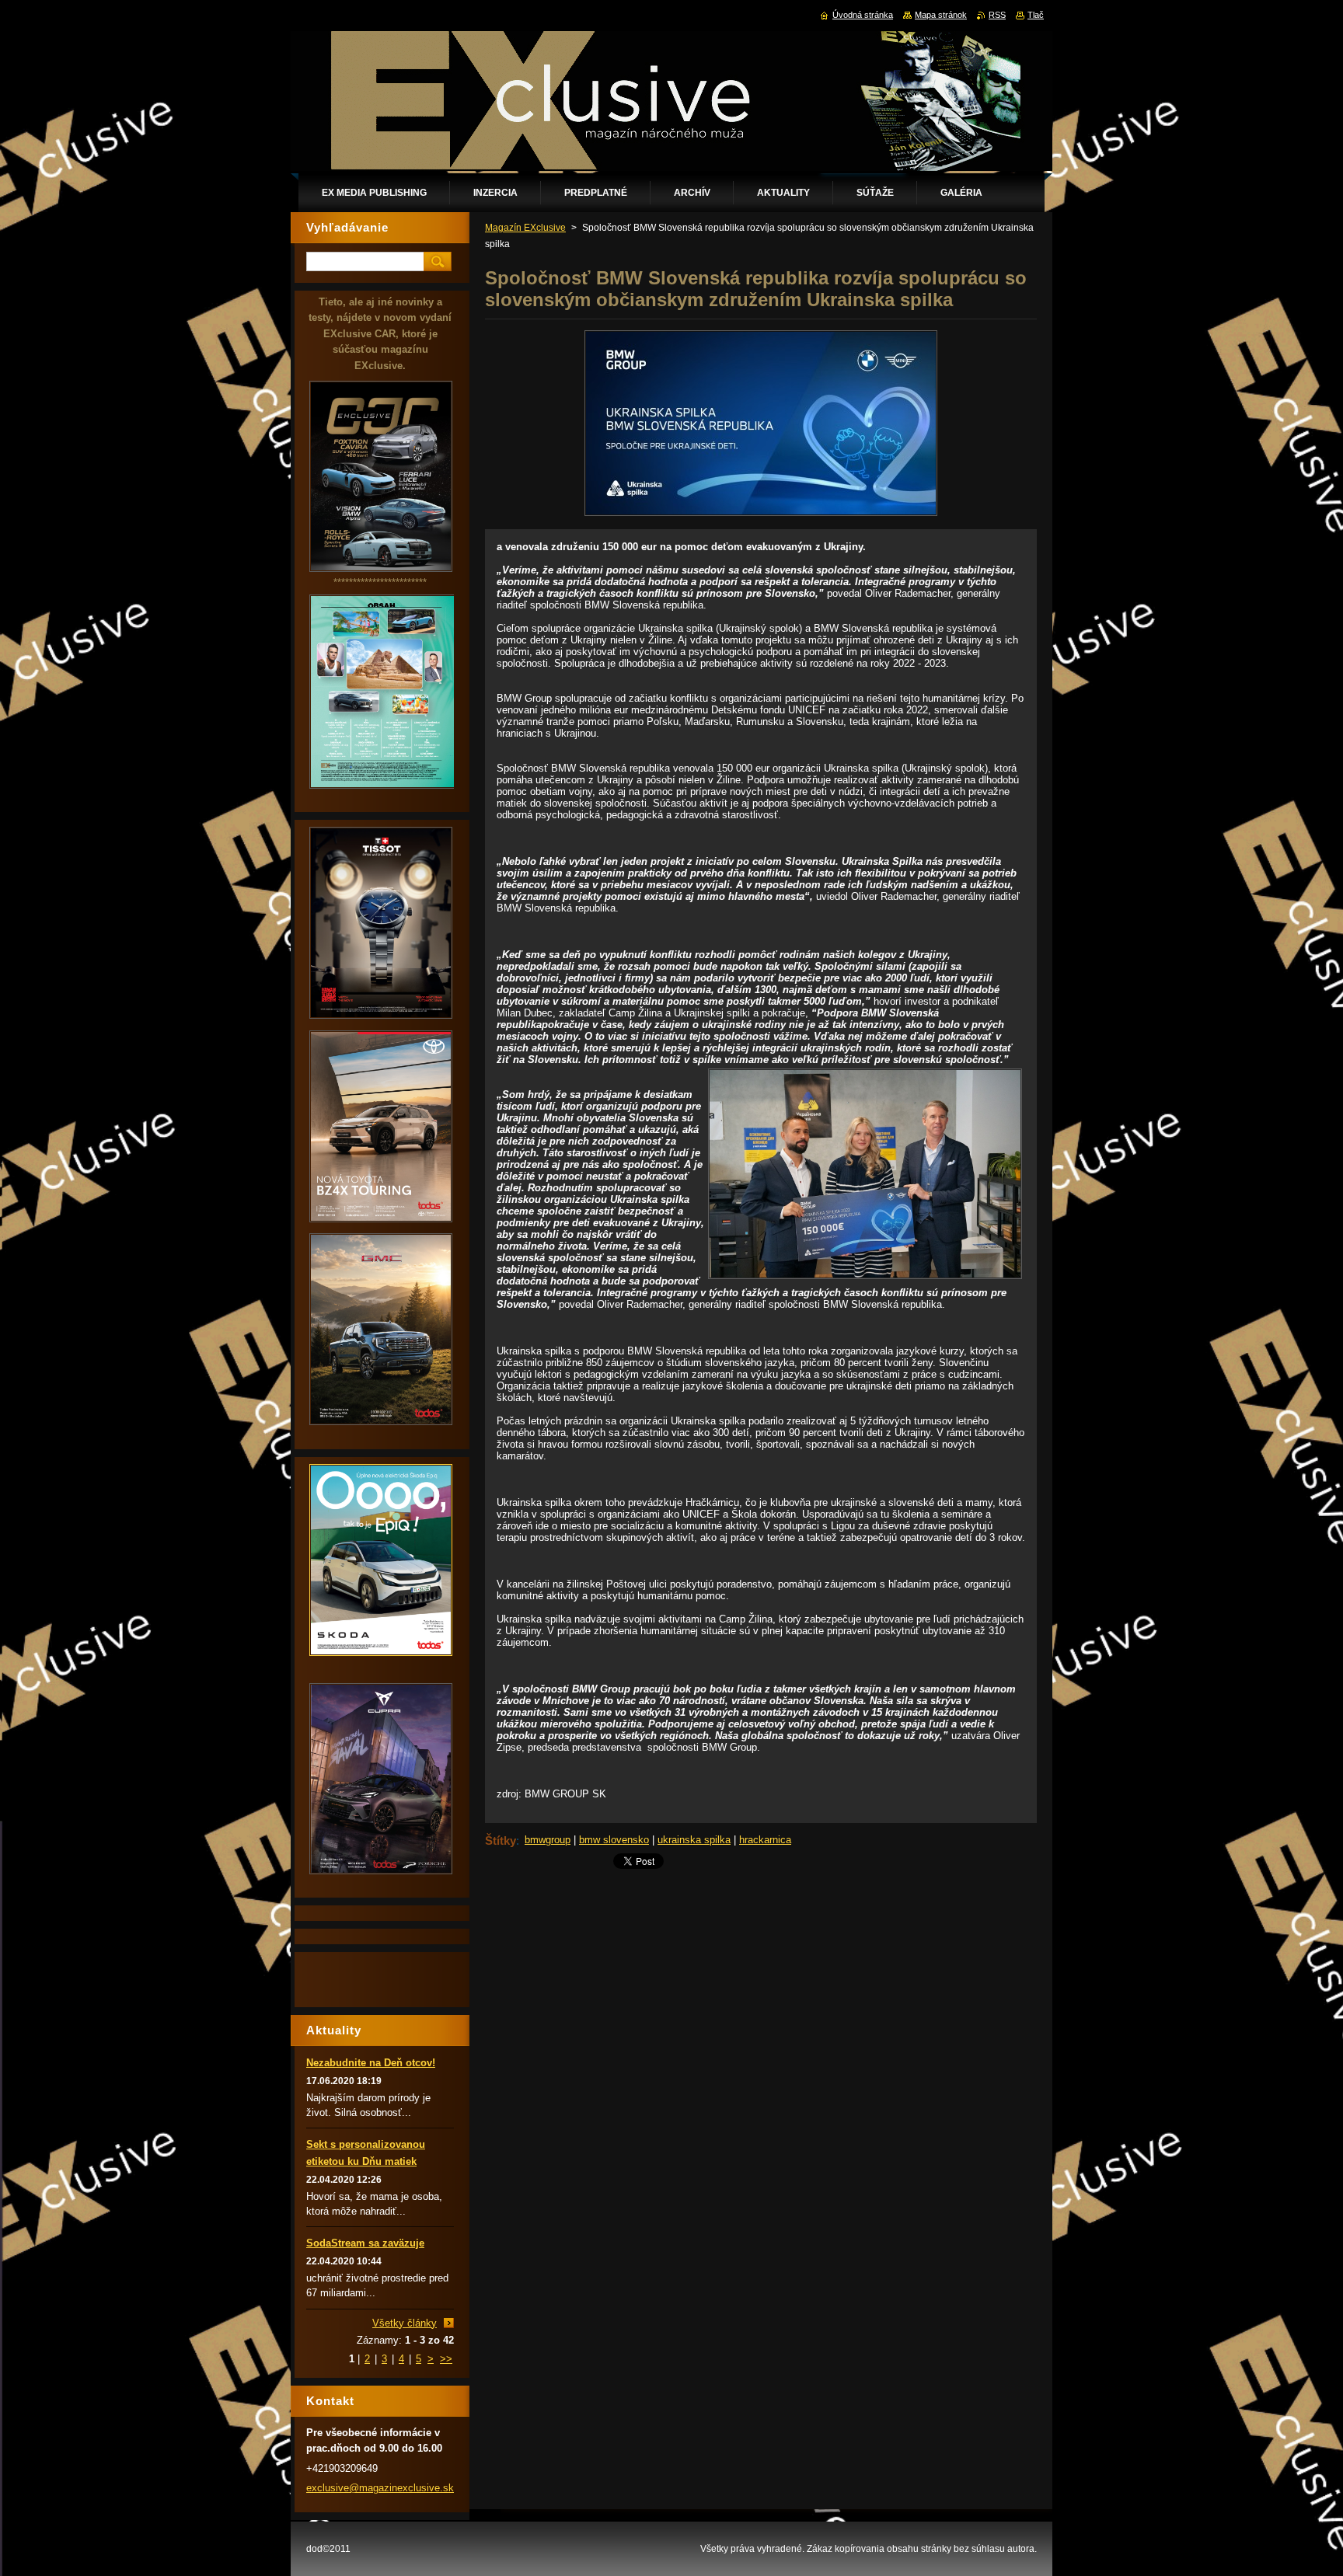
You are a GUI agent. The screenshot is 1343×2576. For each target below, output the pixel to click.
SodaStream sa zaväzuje (365, 2243)
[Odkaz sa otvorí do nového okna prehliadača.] (761, 516)
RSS (997, 15)
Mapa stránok (941, 15)
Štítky (501, 1840)
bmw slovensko (614, 1840)
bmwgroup (548, 1840)
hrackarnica (765, 1840)
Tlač (1036, 15)
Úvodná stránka (863, 15)
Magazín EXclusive (525, 228)
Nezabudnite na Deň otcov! (371, 2063)
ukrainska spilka (694, 1840)
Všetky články (405, 2323)
